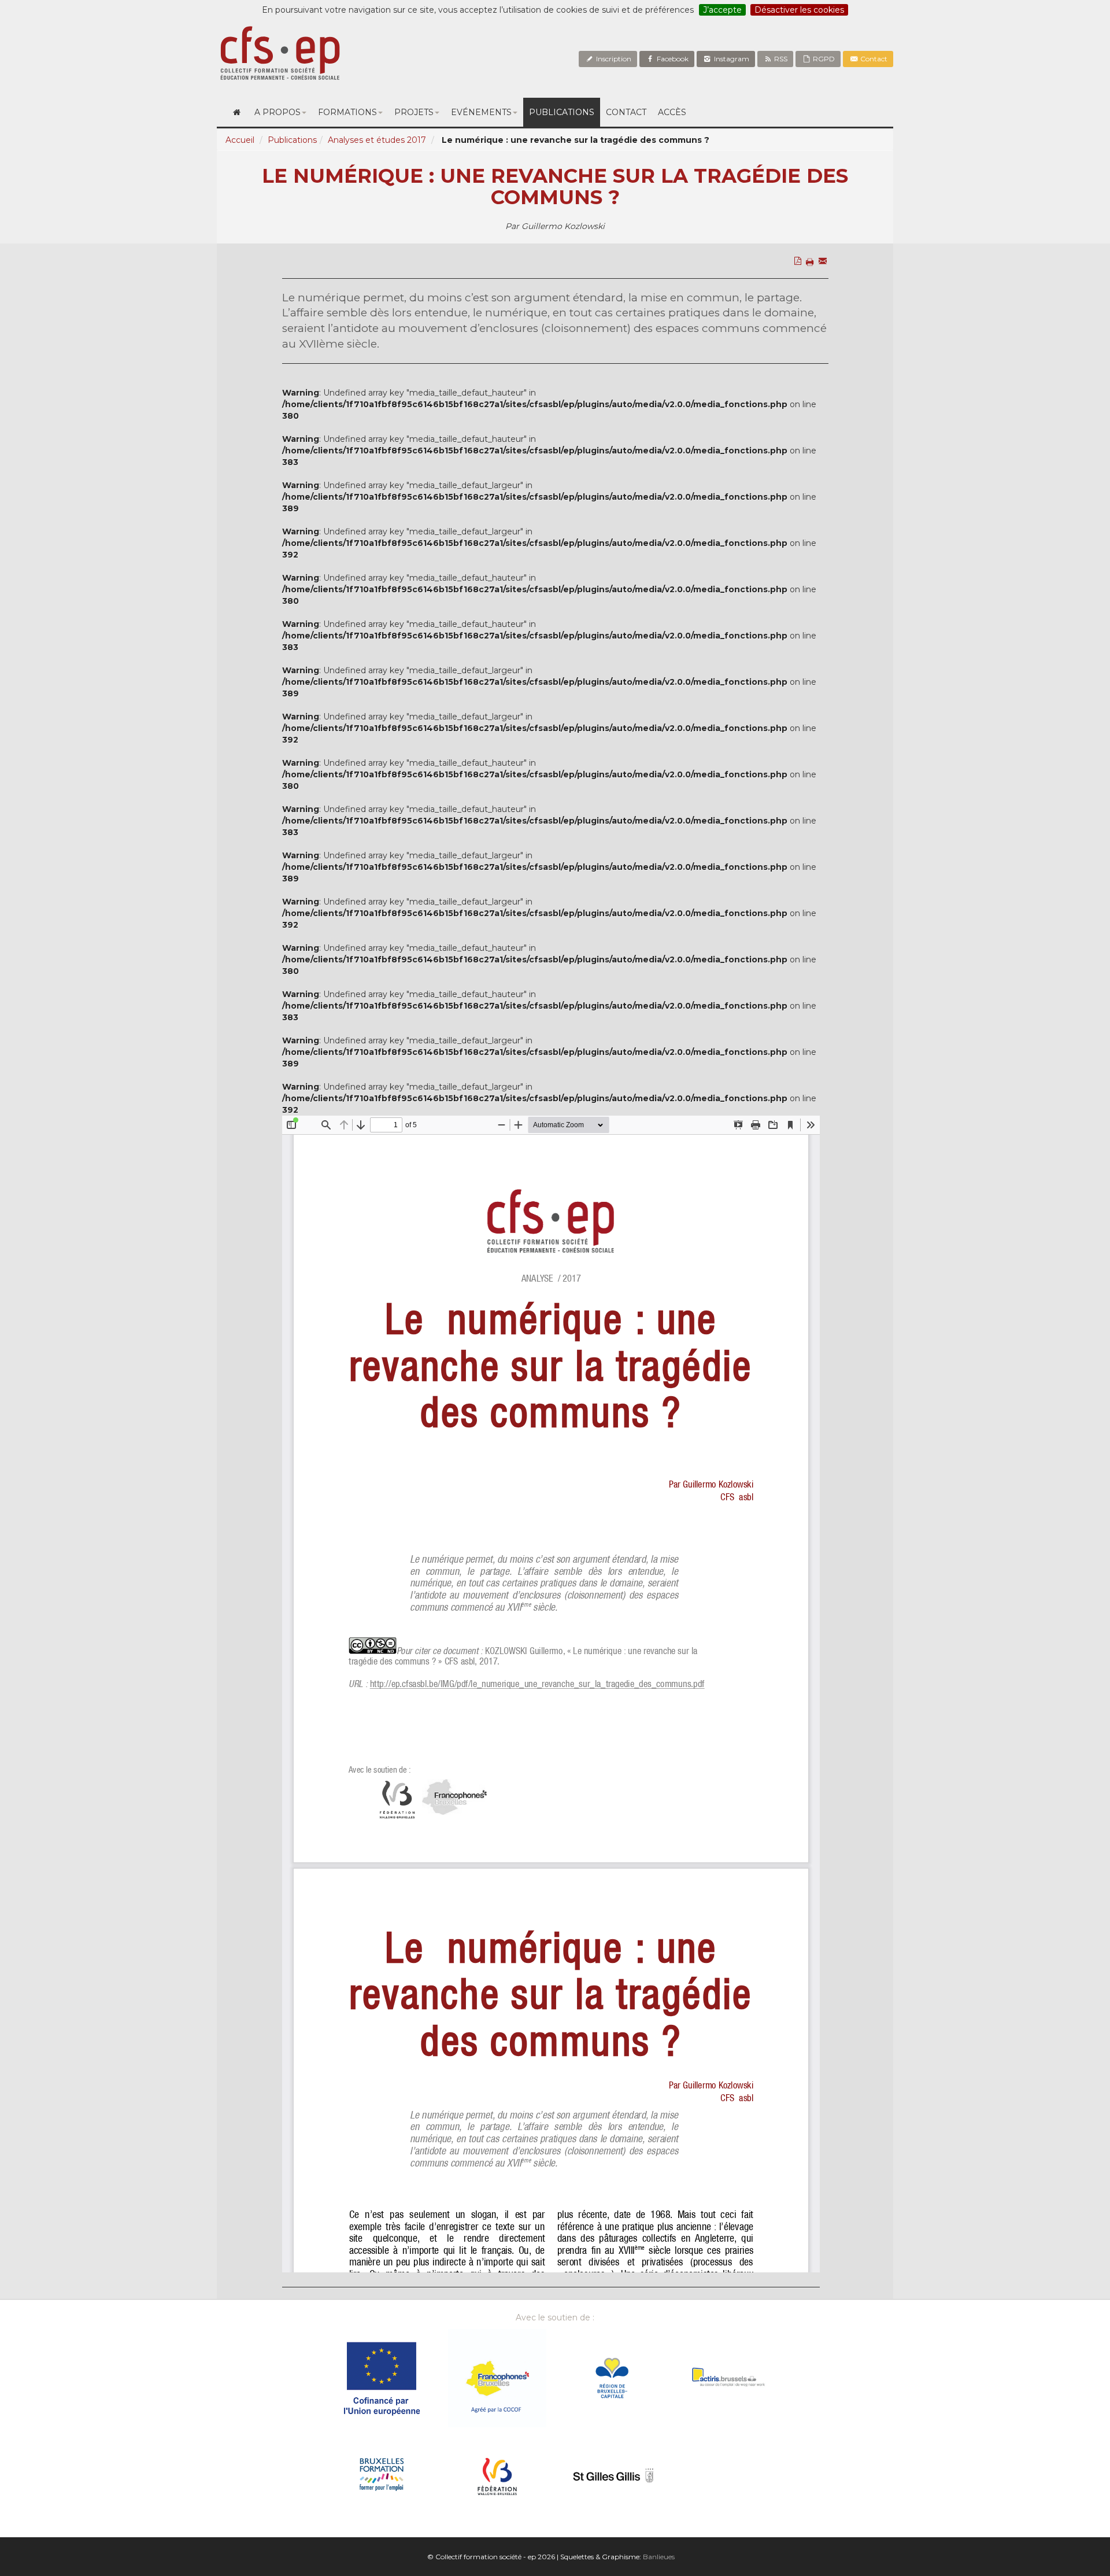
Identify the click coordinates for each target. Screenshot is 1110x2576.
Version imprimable (812, 286)
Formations (347, 112)
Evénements (481, 112)
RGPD (823, 59)
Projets (414, 112)
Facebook (672, 59)
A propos (277, 112)
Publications (562, 112)
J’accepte (722, 10)
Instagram (731, 59)
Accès (672, 112)
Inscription (613, 59)
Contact (873, 59)
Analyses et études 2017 (377, 140)
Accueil (240, 140)
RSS (780, 59)
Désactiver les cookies (799, 10)
